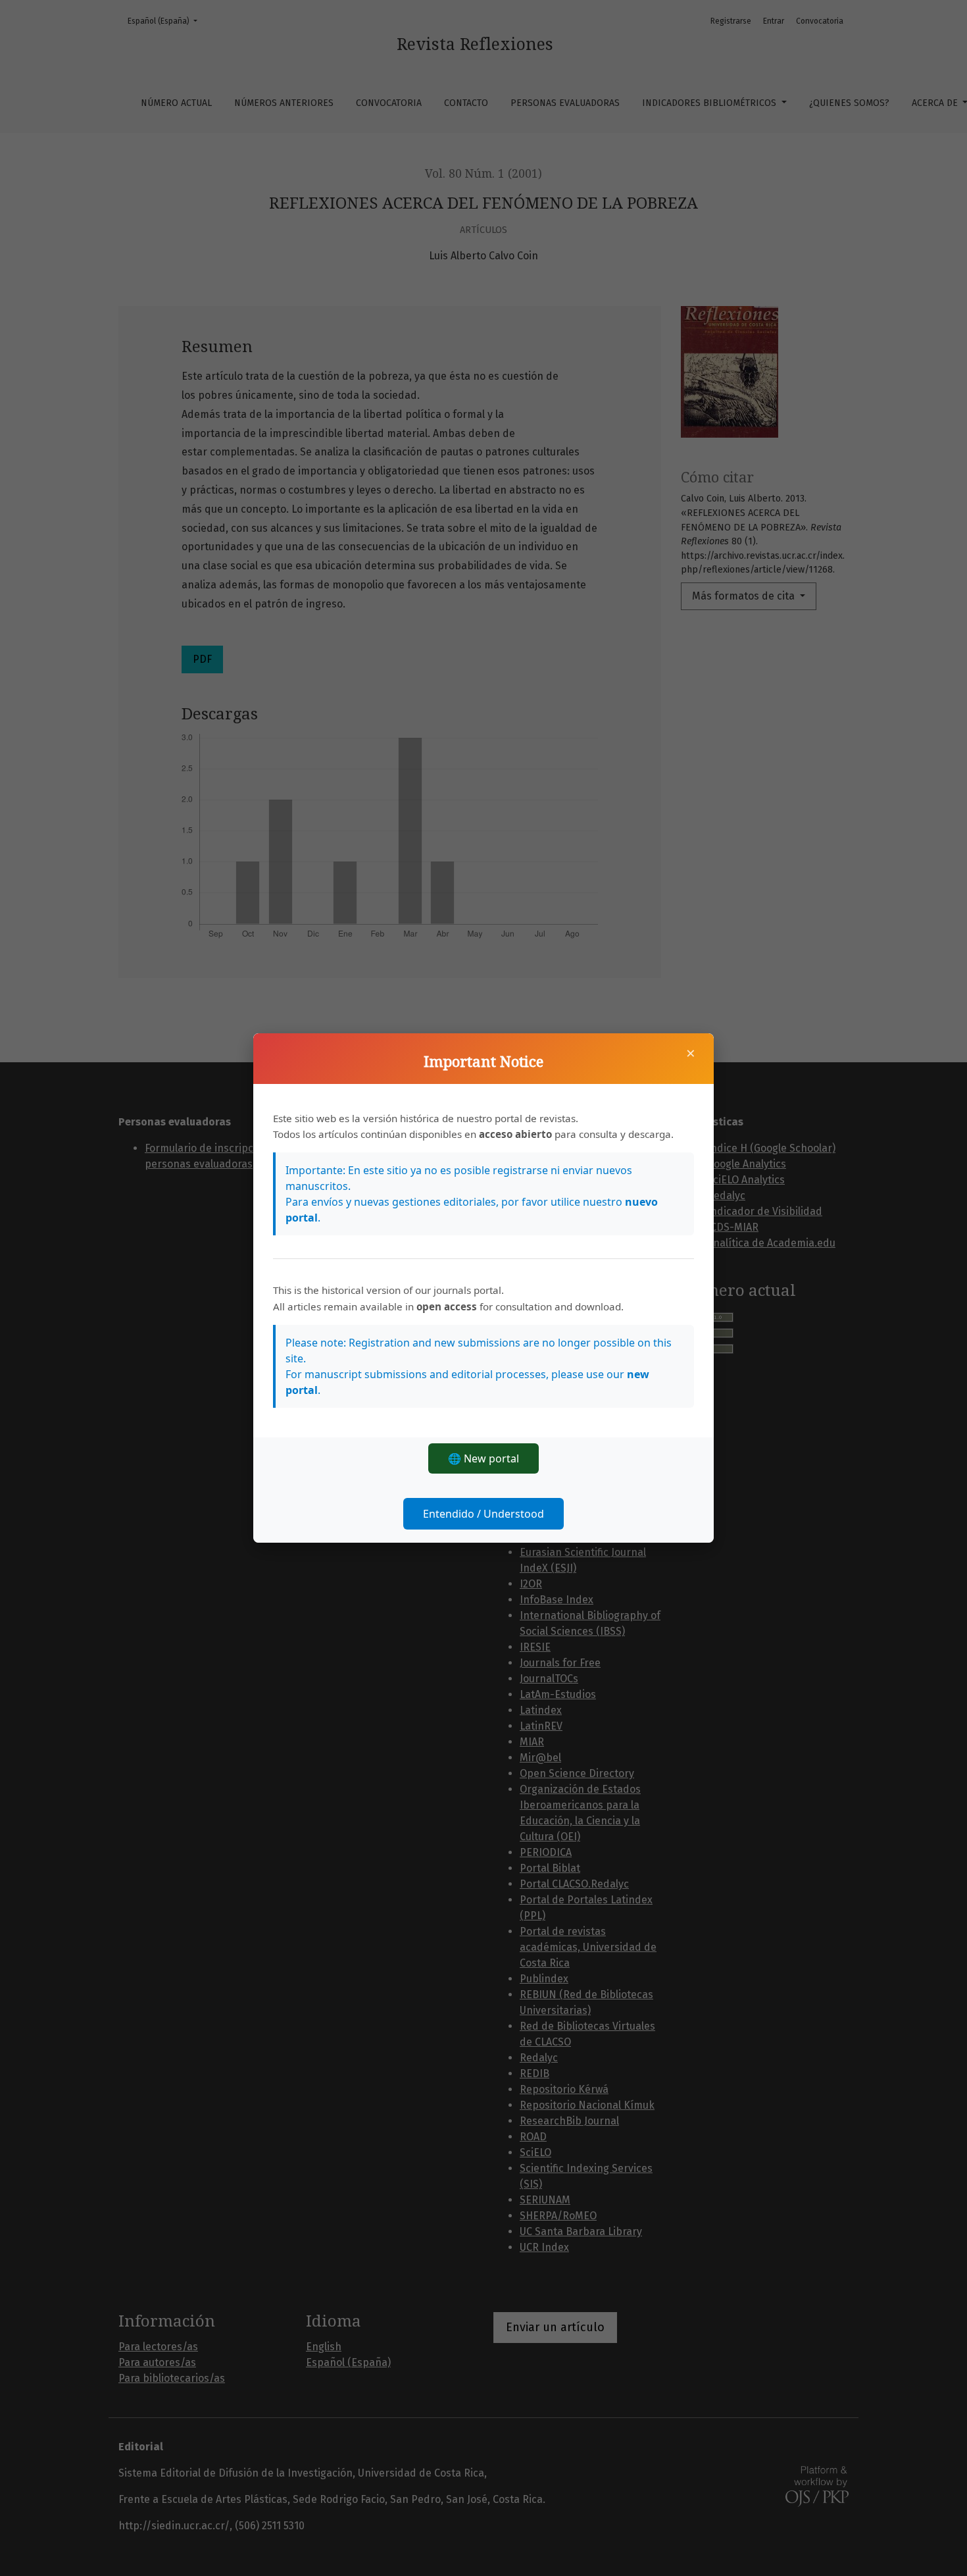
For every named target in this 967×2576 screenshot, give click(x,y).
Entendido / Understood (484, 1514)
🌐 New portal (484, 1458)
